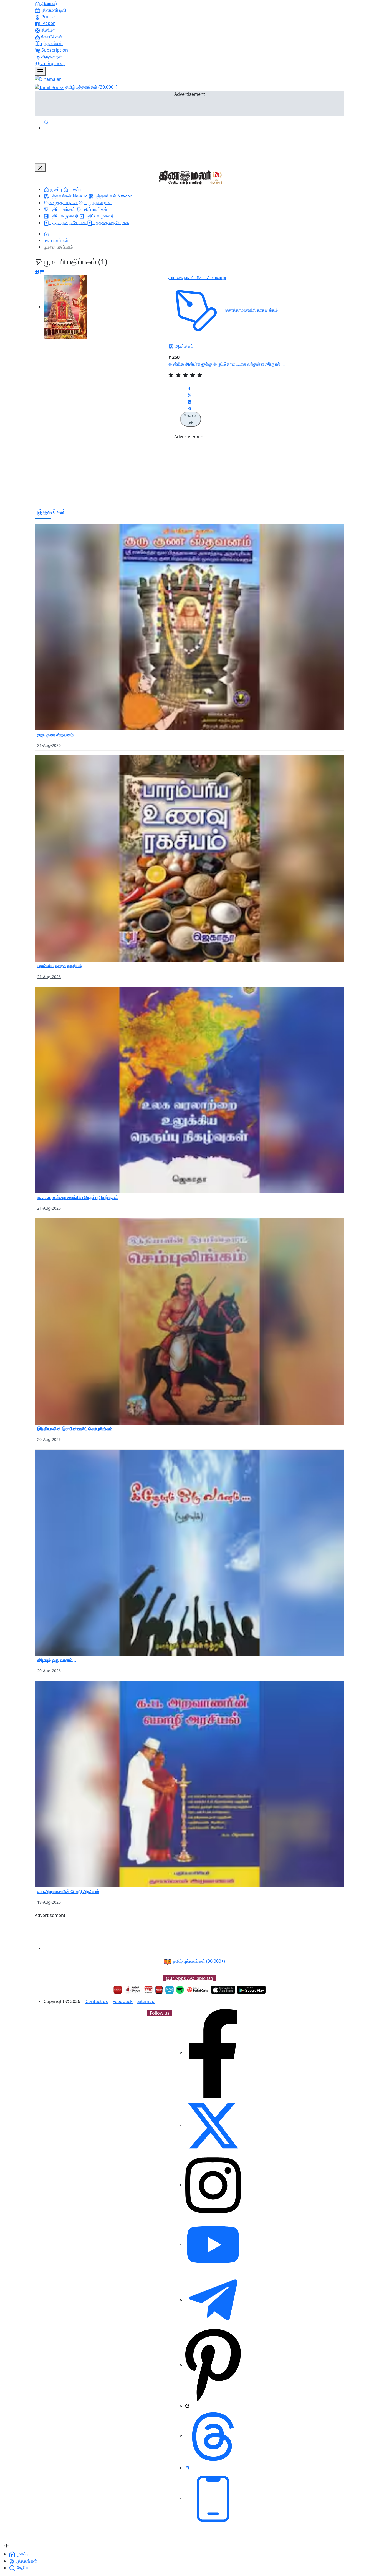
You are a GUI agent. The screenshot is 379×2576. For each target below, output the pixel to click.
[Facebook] (213, 2053)
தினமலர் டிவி (54, 10)
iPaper (48, 23)
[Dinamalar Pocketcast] (198, 1990)
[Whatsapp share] (189, 402)
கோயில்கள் (51, 37)
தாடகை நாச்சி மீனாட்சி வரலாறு (197, 277)
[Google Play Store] (251, 1990)
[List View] (42, 272)
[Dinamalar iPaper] (133, 1990)
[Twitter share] (189, 395)
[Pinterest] (213, 2365)
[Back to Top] (7, 2545)
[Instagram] (213, 2185)
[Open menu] (40, 71)
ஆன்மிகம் (184, 346)
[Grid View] (37, 272)
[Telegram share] (189, 408)
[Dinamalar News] (189, 627)
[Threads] (213, 2436)
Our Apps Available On (189, 1978)
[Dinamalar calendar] (148, 1990)
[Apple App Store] (223, 1990)
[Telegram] (213, 2300)
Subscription (54, 50)
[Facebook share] (189, 388)
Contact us (97, 2001)
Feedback (123, 2001)
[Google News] (187, 2405)
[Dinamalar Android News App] (118, 1990)
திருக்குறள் (51, 57)
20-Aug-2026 (49, 1439)
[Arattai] (188, 2468)
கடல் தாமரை (52, 63)
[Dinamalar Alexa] (170, 1990)
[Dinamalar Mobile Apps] (213, 2498)
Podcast (49, 17)
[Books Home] (46, 234)
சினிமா (47, 30)
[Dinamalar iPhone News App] (159, 1990)
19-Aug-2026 (49, 1902)
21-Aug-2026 (49, 745)
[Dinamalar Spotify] (180, 1990)
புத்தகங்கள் (51, 43)
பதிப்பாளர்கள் (56, 240)
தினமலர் (49, 3)
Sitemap (146, 2001)
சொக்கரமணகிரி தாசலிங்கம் (251, 310)
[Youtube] (213, 2244)
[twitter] (213, 2125)
